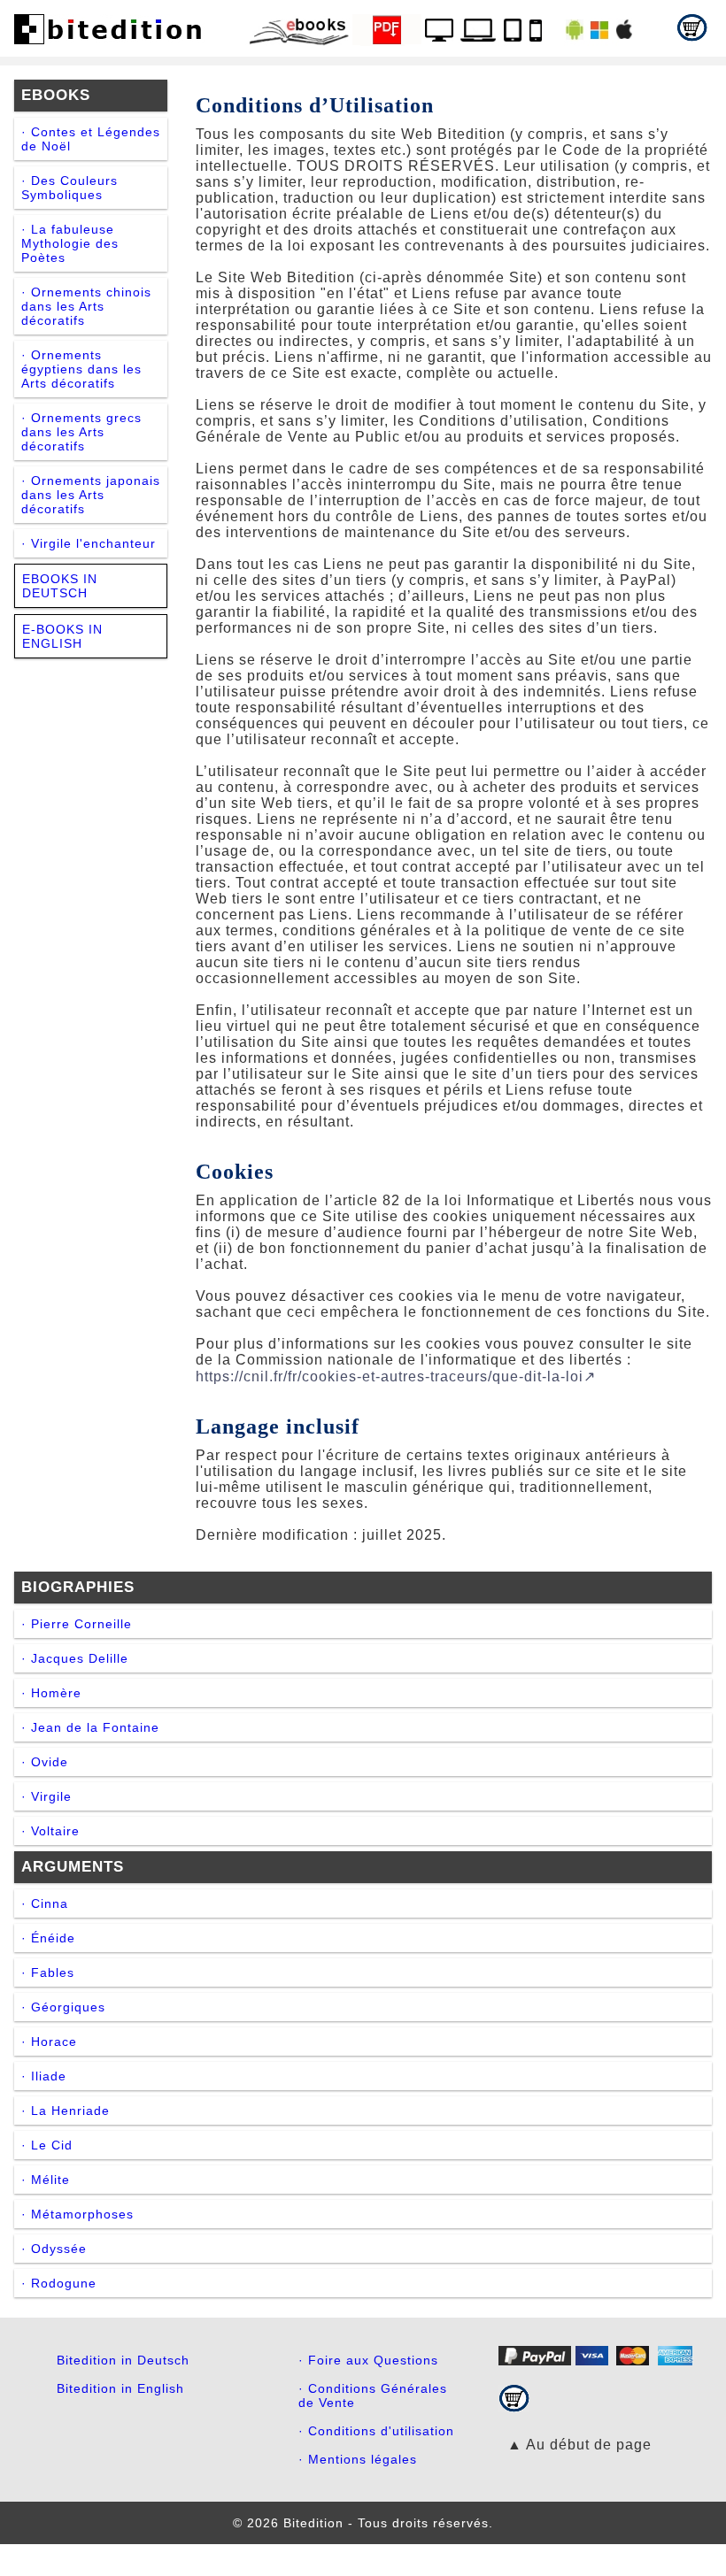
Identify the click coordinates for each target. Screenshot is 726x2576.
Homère (56, 1693)
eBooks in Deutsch (60, 586)
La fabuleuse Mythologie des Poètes (70, 243)
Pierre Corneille (81, 1624)
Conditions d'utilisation (381, 2431)
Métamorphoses (82, 2214)
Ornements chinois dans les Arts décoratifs (86, 306)
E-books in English (62, 636)
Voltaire (55, 1831)
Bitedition (313, 2523)
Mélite (50, 2180)
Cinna (50, 1903)
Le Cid (52, 2145)
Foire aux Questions (373, 2360)
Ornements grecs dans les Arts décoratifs (81, 432)
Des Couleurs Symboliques (70, 188)
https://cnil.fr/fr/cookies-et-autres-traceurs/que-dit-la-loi (390, 1376)
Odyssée (59, 2249)
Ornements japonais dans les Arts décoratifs (91, 495)
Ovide (50, 1762)
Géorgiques (68, 2007)
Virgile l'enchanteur (93, 543)
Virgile (51, 1796)
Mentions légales (363, 2459)
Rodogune (64, 2283)
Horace (54, 2042)
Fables (53, 1972)
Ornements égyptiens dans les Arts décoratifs (81, 369)
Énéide (53, 1938)
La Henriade (70, 2111)
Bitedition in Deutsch (123, 2360)
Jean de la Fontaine (95, 1727)
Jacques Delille (80, 1658)
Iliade (49, 2076)
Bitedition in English (120, 2388)
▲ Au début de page (579, 2445)
